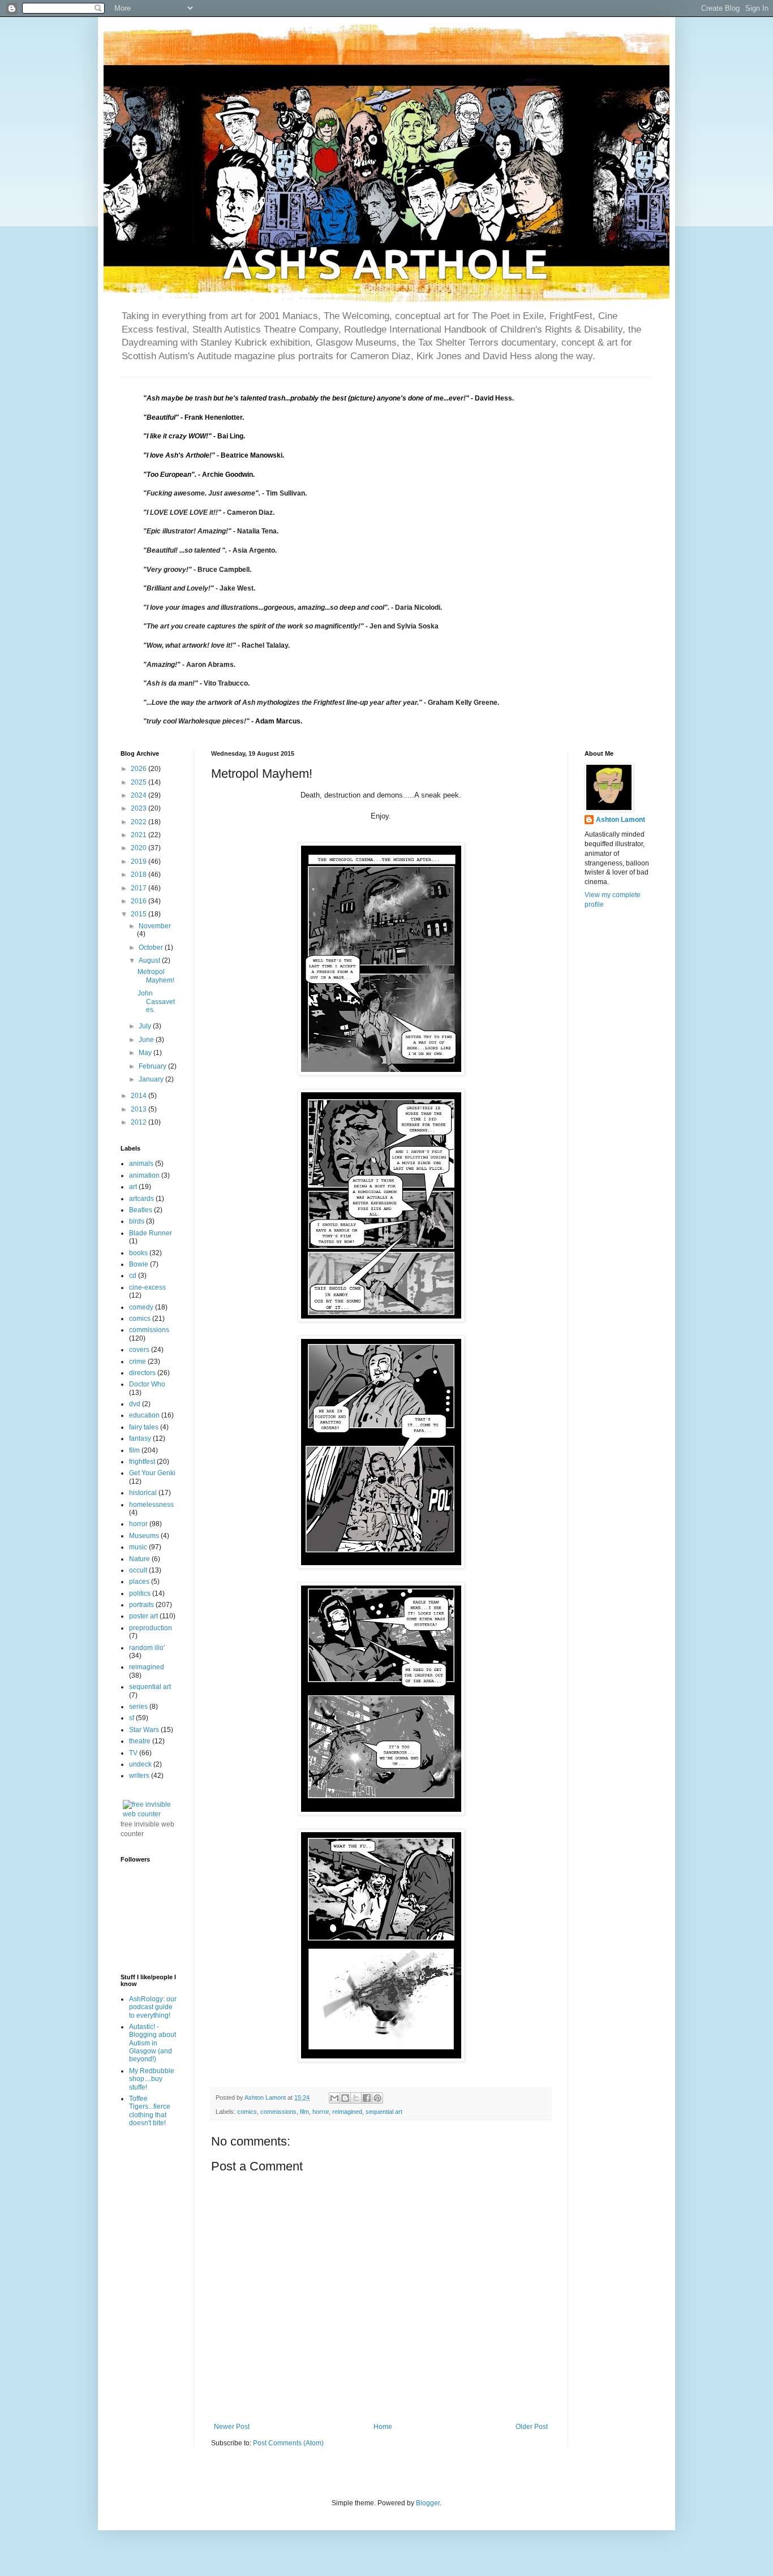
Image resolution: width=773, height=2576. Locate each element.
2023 (139, 808)
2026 (139, 769)
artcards (141, 1199)
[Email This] (334, 2098)
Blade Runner (151, 1233)
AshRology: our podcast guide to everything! (153, 2007)
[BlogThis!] (345, 2098)
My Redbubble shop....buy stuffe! (152, 2079)
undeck (140, 1764)
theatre (140, 1741)
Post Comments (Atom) (288, 2443)
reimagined (347, 2112)
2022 (139, 822)
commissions (278, 2112)
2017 (139, 888)
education (144, 1415)
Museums (144, 1536)
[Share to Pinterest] (377, 2098)
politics (140, 1593)
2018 (139, 875)
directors (142, 1373)
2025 (139, 782)
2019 (139, 861)
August (150, 960)
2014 (139, 1096)
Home (383, 2427)
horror (321, 2112)
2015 (139, 914)
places (139, 1582)
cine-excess (147, 1287)
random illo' (147, 1648)
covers (139, 1350)
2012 (139, 1122)
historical (143, 1493)
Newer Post (232, 2427)
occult (138, 1570)
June (147, 1040)
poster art (143, 1616)
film (304, 2112)
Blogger (428, 2503)
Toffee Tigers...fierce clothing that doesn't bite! (150, 2111)
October (152, 947)
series (138, 1707)
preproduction (151, 1628)
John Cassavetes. (156, 1001)
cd (133, 1276)
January (152, 1079)
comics (247, 2112)
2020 (139, 848)
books (138, 1253)
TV (133, 1753)
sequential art (384, 2112)
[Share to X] (356, 2098)
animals (141, 1164)
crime (138, 1362)
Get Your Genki (152, 1473)
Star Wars (144, 1730)
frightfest (142, 1462)
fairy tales (144, 1427)
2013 (139, 1109)
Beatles (141, 1210)
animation (144, 1175)
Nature (139, 1559)
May (146, 1053)
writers (139, 1776)
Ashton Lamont (620, 820)
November (155, 926)
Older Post (532, 2427)
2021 (139, 835)
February (153, 1066)
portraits (141, 1605)
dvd (135, 1404)
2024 (139, 795)
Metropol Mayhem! (156, 976)
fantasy (140, 1438)
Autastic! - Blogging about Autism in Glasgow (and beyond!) (153, 2043)
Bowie (139, 1264)
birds (137, 1221)
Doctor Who (147, 1384)
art (133, 1187)
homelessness (151, 1505)
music (138, 1547)
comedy (141, 1307)
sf (132, 1718)
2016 (139, 901)
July (146, 1026)
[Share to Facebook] (367, 2098)
